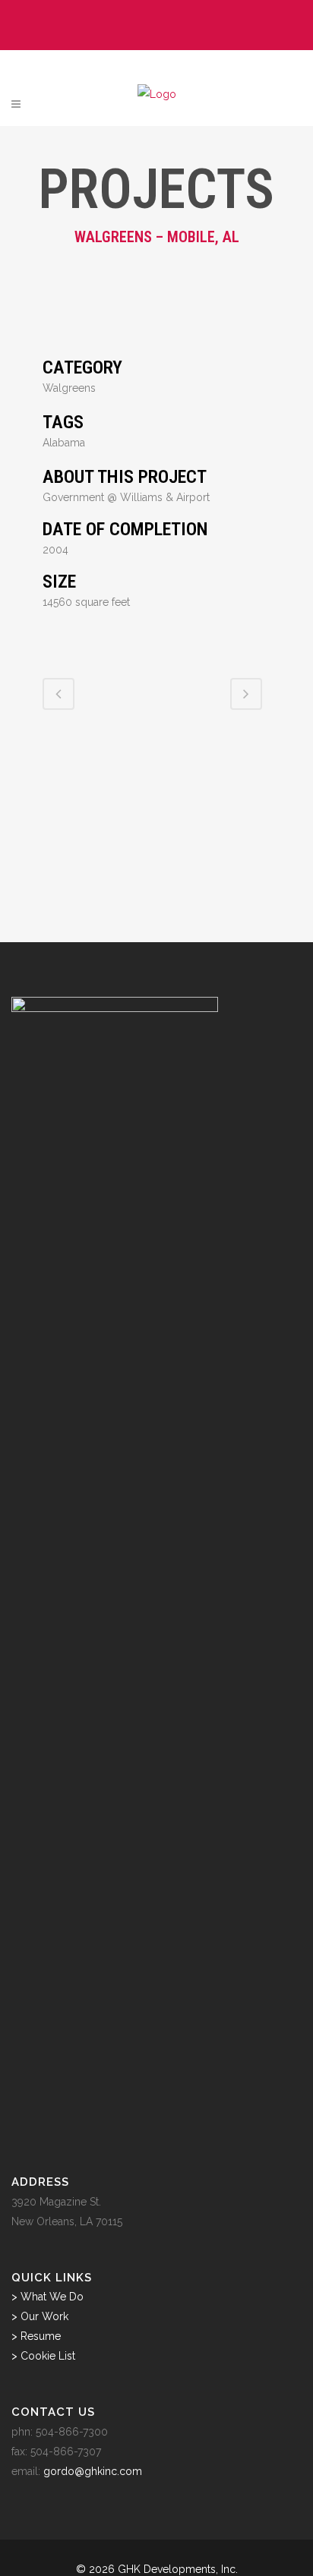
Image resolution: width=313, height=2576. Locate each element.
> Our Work (40, 2316)
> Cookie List (43, 2356)
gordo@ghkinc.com (93, 2471)
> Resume (36, 2336)
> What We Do (47, 2297)
